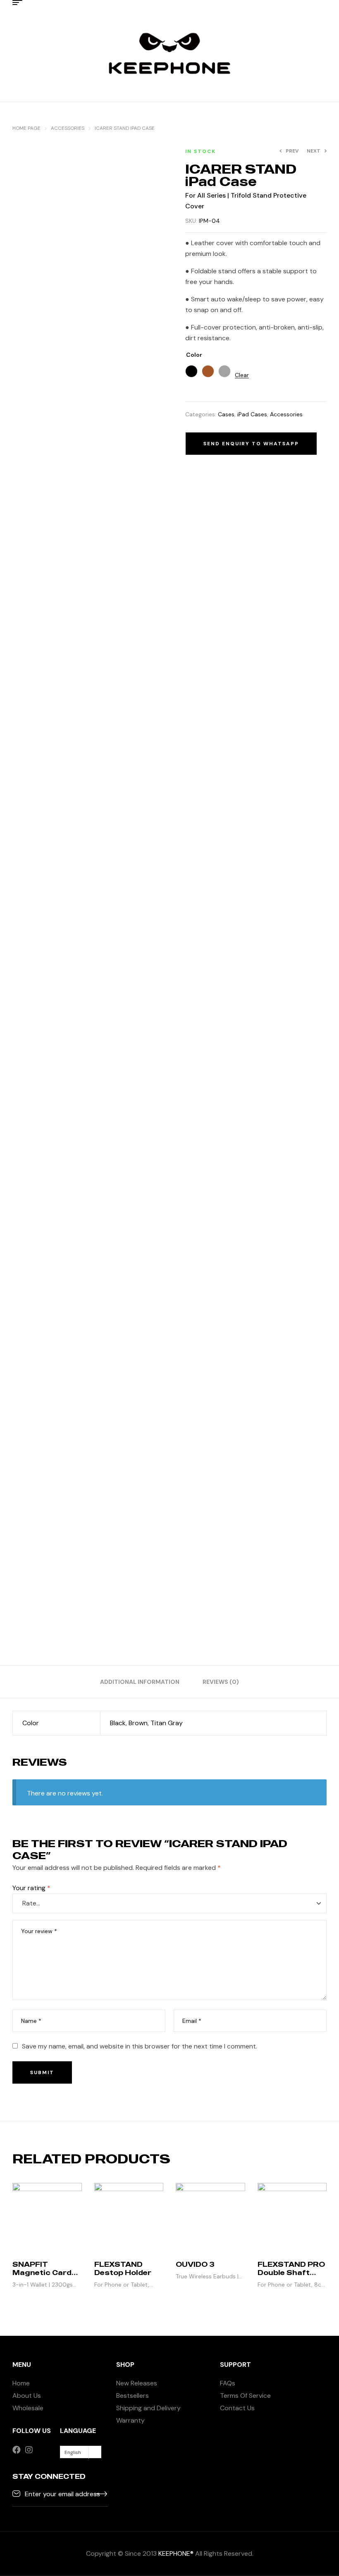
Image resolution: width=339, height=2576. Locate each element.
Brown (138, 1723)
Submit (42, 2072)
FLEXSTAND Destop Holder (123, 2268)
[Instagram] (29, 2450)
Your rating (31, 1888)
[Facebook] (17, 2450)
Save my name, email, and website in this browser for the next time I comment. (140, 2046)
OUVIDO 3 (195, 2264)
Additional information (140, 1682)
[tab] (140, 1682)
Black (118, 1723)
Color (194, 355)
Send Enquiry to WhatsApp (251, 444)
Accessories (68, 128)
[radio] (191, 371)
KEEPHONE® (176, 2553)
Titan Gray (167, 1723)
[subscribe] (102, 2493)
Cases (226, 414)
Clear (242, 375)
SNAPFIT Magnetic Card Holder (42, 2273)
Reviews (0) (221, 1682)
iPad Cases (252, 414)
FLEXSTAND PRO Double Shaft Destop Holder (291, 2273)
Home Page (26, 128)
